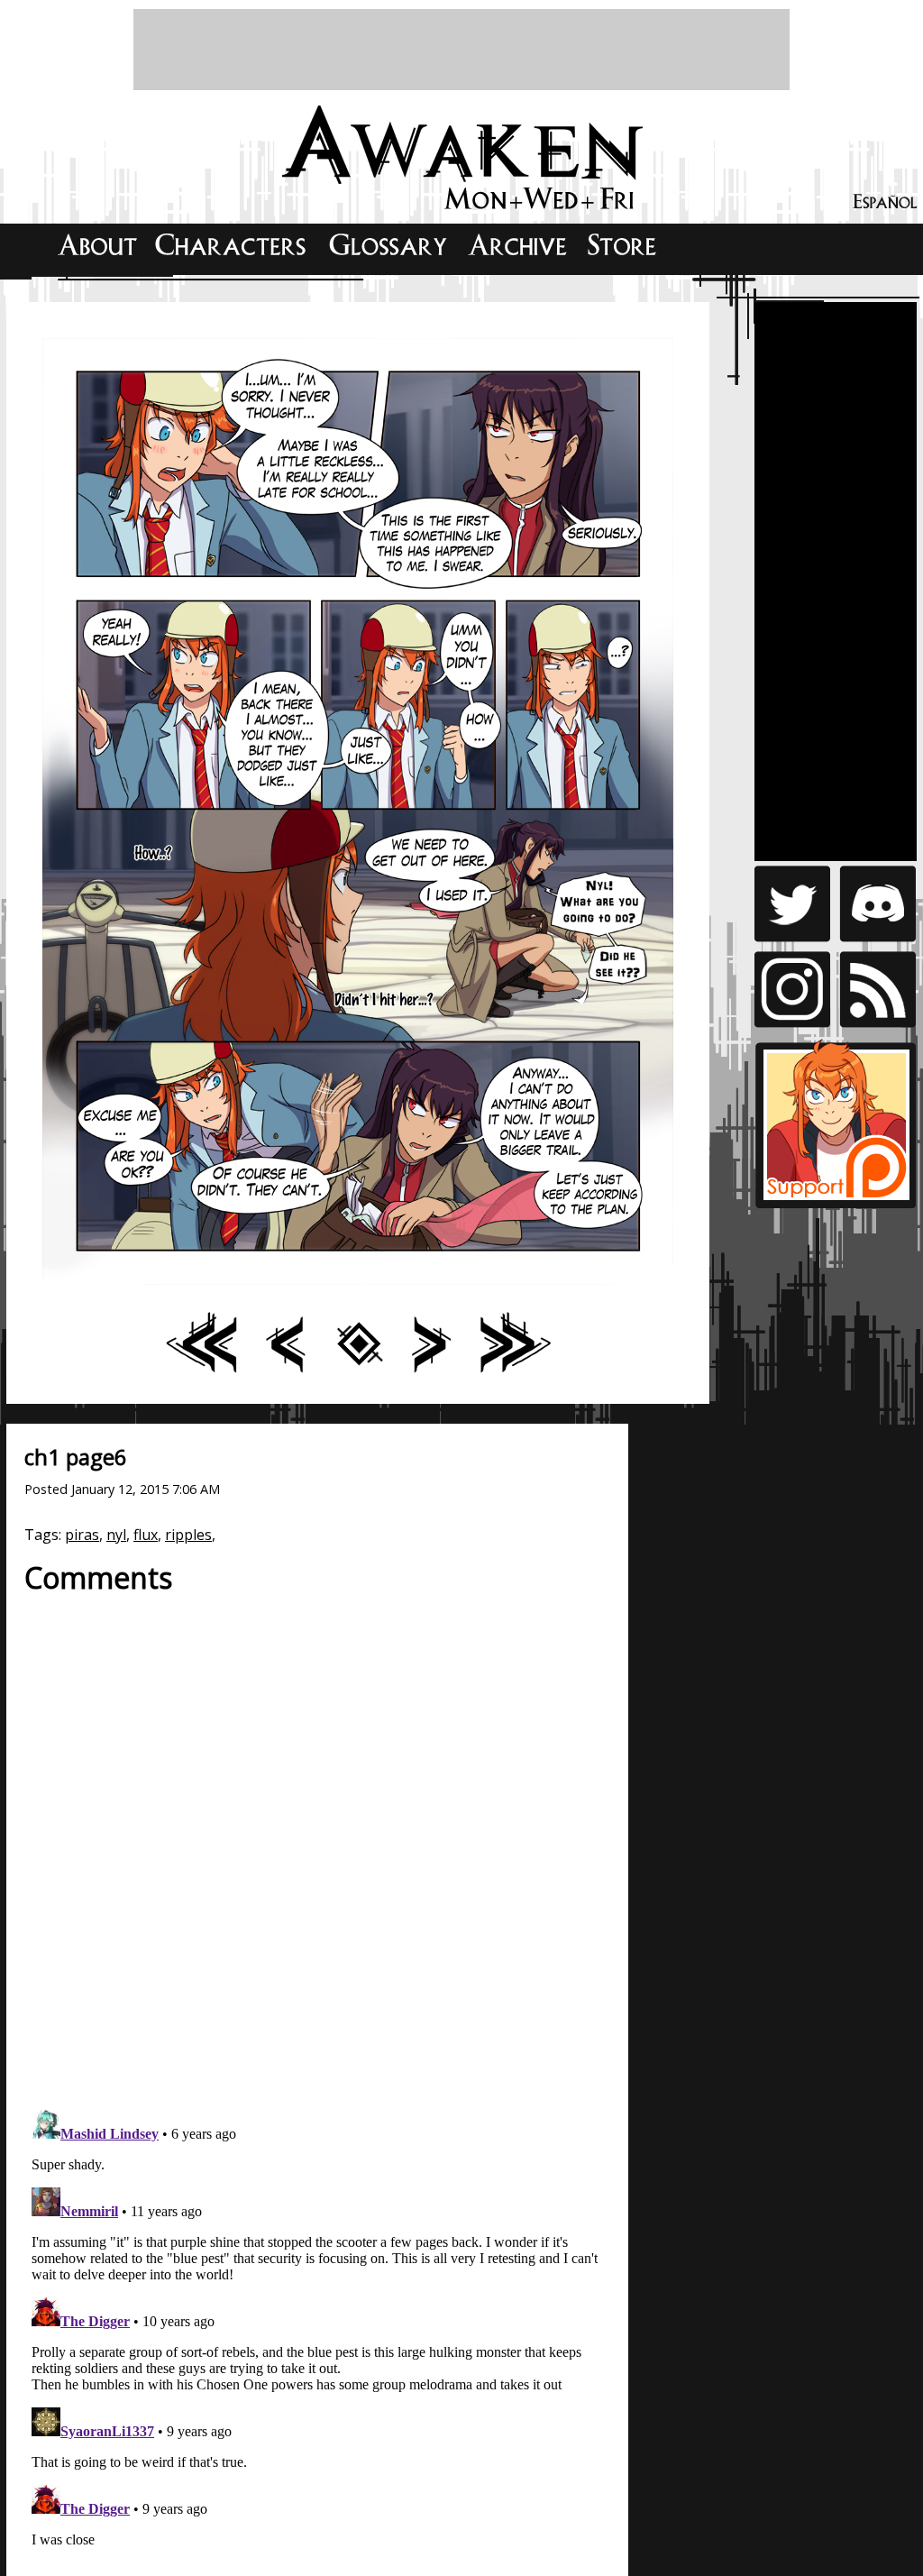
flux (146, 1535)
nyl (116, 1535)
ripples (188, 1535)
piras (82, 1535)
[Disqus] (317, 1842)
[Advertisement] (461, 50)
